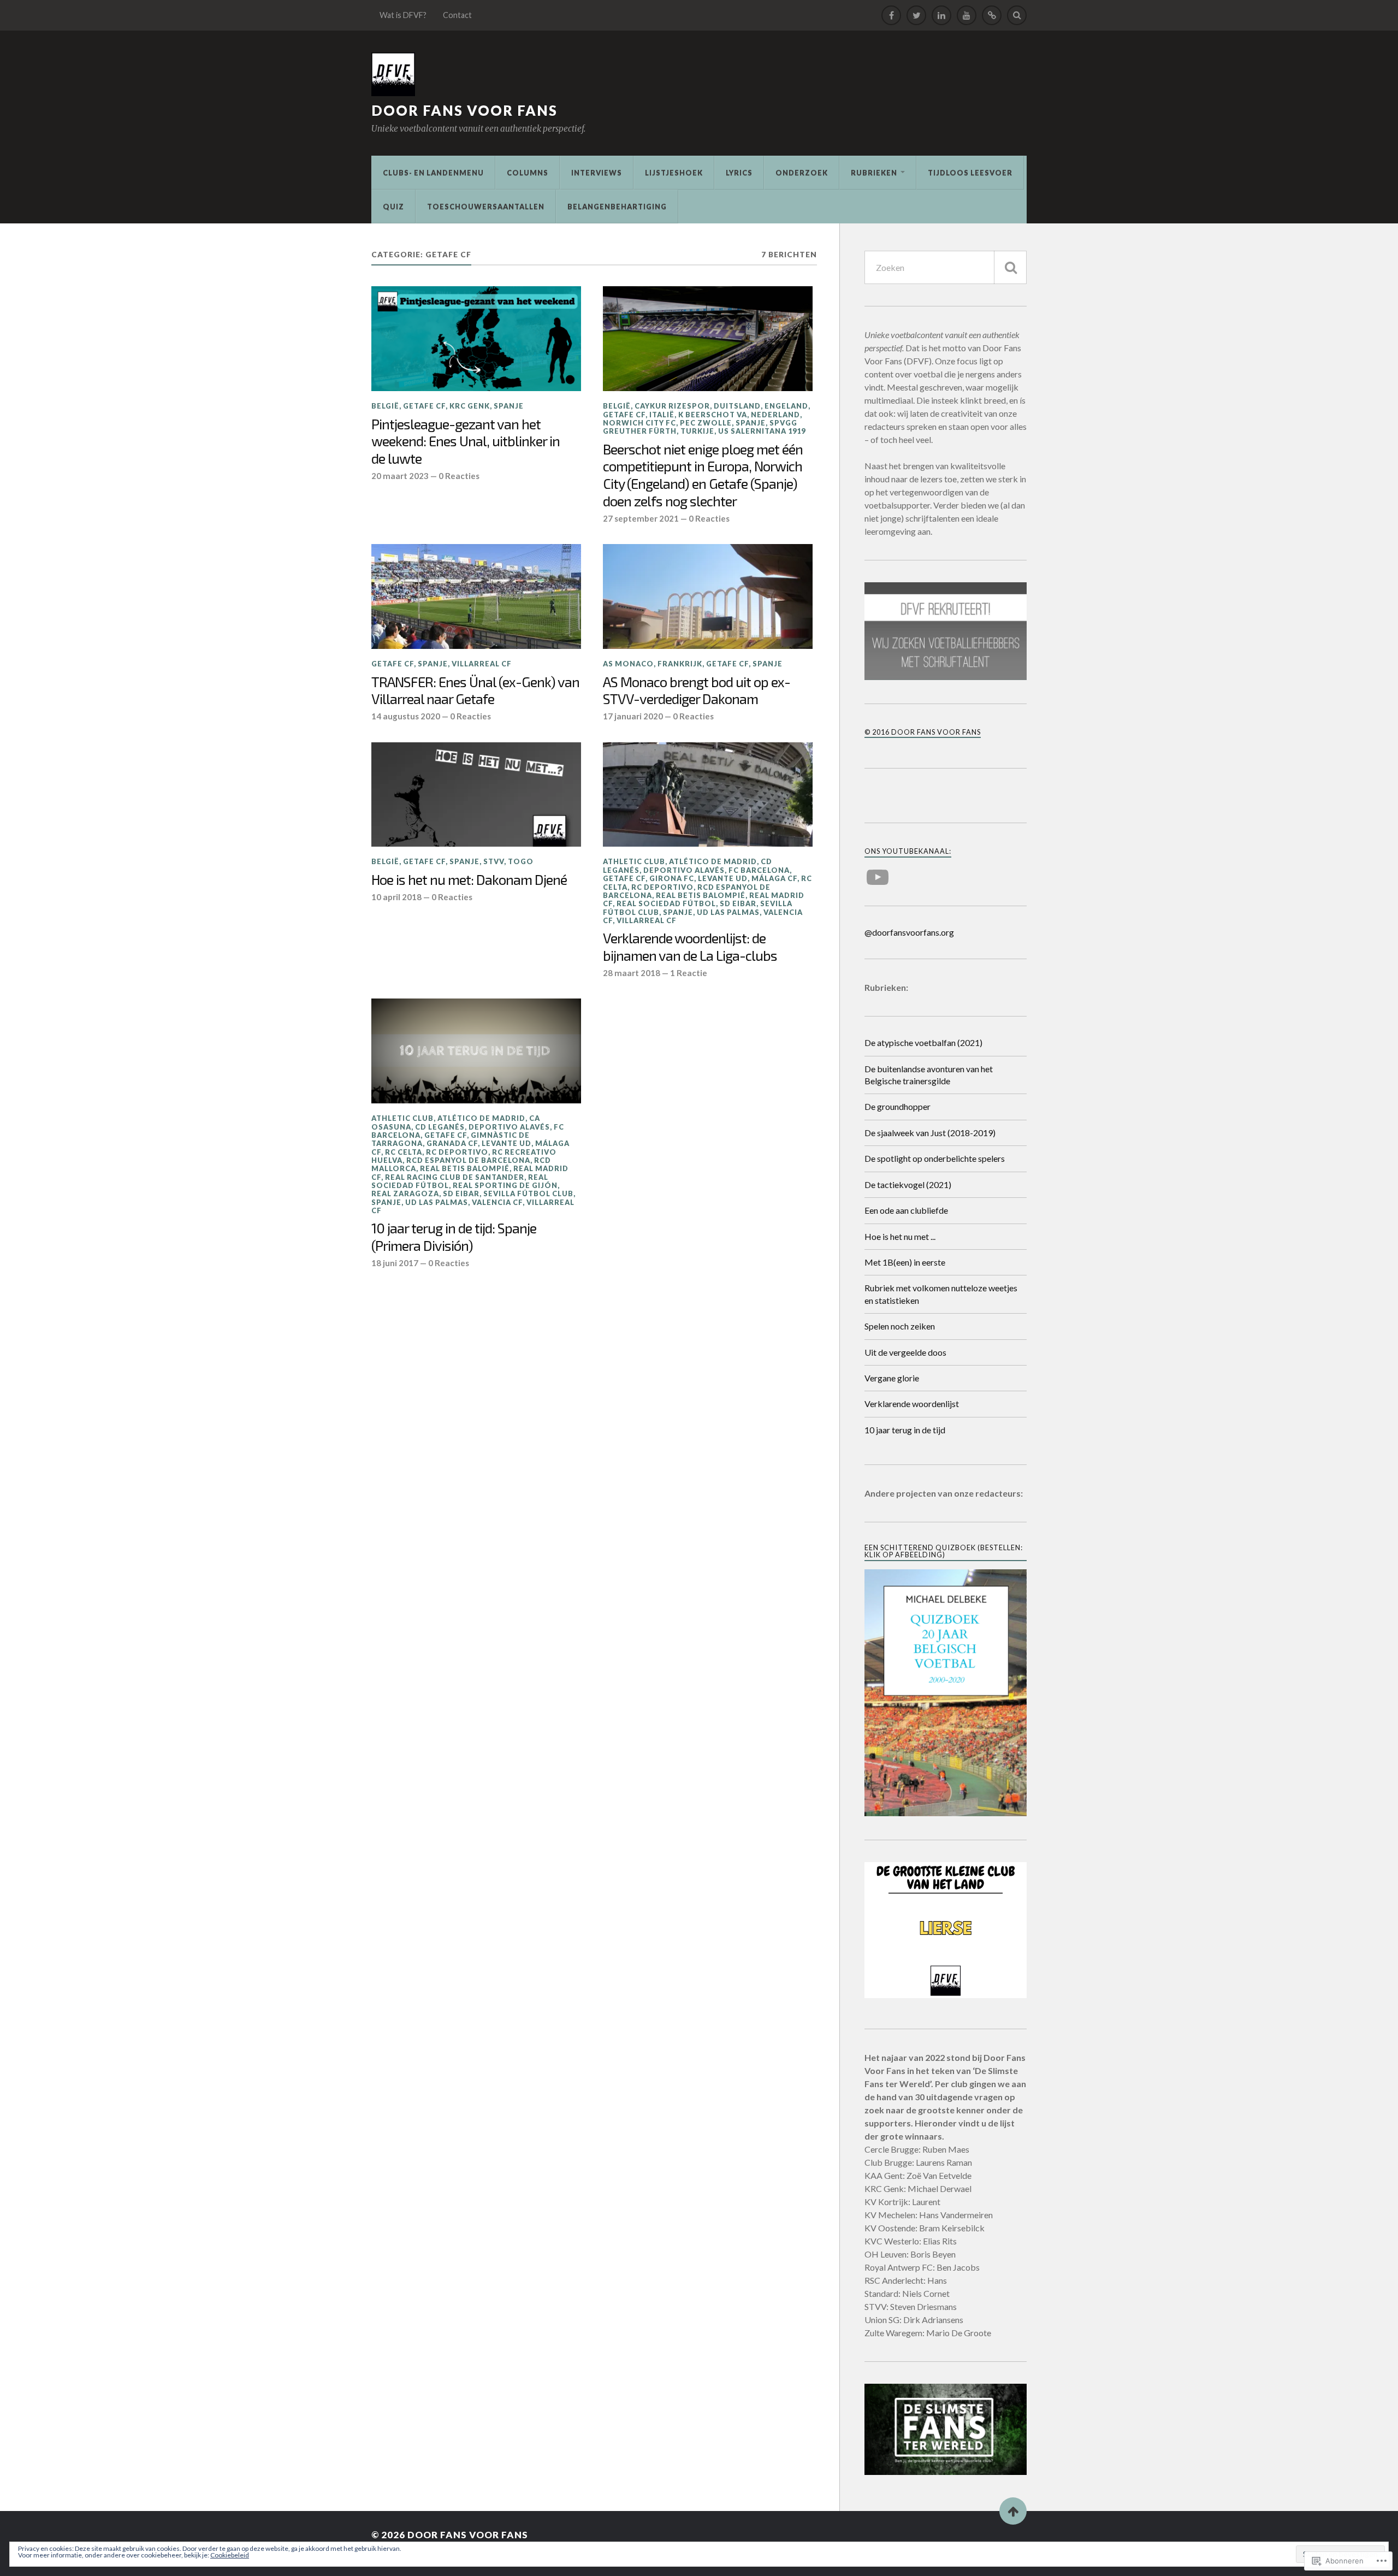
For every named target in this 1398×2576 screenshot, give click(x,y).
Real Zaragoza (405, 1194)
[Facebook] (891, 15)
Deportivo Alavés (684, 870)
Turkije (697, 431)
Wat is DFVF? (403, 15)
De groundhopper (898, 1106)
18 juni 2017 (395, 1263)
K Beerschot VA (713, 415)
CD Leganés (440, 1127)
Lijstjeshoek (674, 173)
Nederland (775, 415)
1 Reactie (689, 973)
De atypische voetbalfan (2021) (923, 1042)
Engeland (786, 406)
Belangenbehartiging (617, 206)
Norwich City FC (639, 423)
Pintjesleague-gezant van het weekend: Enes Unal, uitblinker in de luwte (466, 441)
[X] (916, 15)
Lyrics (739, 173)
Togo (521, 861)
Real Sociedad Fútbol (666, 903)
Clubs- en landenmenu (433, 173)
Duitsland (737, 406)
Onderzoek (802, 173)
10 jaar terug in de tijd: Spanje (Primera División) (454, 1237)
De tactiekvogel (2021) (908, 1184)
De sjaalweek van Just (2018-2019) (930, 1133)
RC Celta (404, 1152)
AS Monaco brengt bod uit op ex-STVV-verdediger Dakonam (697, 690)
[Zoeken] (1010, 267)
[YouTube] (967, 15)
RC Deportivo (662, 887)
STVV (494, 861)
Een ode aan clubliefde (906, 1210)
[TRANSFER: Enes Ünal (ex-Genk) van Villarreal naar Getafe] (476, 596)
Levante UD (723, 878)
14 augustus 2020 (406, 716)
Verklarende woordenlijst (912, 1404)
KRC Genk (470, 406)
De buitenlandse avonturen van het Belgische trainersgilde (929, 1075)
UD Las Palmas (728, 912)
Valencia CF (497, 1202)
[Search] (1017, 15)
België (385, 406)
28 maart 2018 (632, 973)
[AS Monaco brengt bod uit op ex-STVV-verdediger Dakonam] (708, 596)
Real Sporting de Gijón (505, 1185)
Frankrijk (680, 664)
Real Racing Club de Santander (455, 1177)
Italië (662, 415)
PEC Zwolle (706, 423)
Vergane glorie (892, 1378)
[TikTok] (992, 15)
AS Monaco (628, 664)
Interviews (597, 173)
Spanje (509, 406)
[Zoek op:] (946, 267)
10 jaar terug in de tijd (905, 1430)
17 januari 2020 (633, 716)
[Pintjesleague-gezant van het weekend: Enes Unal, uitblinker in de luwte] (476, 339)
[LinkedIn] (941, 15)
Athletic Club (634, 861)
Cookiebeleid (230, 2555)
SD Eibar (738, 903)
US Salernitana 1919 (762, 431)
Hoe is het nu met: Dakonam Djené (469, 879)
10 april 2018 (396, 897)
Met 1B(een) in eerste (905, 1262)
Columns (528, 173)
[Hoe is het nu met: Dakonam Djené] (476, 795)
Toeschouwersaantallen (486, 206)
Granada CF (452, 1143)
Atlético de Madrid (713, 861)
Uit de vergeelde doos (905, 1352)
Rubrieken (874, 173)
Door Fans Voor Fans (464, 110)
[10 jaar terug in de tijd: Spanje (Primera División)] (476, 1051)
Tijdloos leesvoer (970, 173)
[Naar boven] (1013, 2511)
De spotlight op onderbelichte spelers (935, 1158)
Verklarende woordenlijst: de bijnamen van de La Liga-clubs (690, 947)
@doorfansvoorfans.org (909, 932)
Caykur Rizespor (672, 406)
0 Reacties (459, 476)
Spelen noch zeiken (900, 1326)
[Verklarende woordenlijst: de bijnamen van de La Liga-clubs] (708, 795)
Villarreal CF (482, 664)
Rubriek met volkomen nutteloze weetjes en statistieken (941, 1294)
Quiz (393, 206)
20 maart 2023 (400, 476)
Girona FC (672, 878)
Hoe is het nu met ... (900, 1236)
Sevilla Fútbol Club (528, 1194)
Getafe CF (424, 406)
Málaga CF (774, 878)
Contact (457, 15)
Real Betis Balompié (701, 895)
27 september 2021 (641, 518)
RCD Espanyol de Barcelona (468, 1160)
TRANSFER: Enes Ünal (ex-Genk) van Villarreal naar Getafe (475, 690)
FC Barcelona (759, 870)
